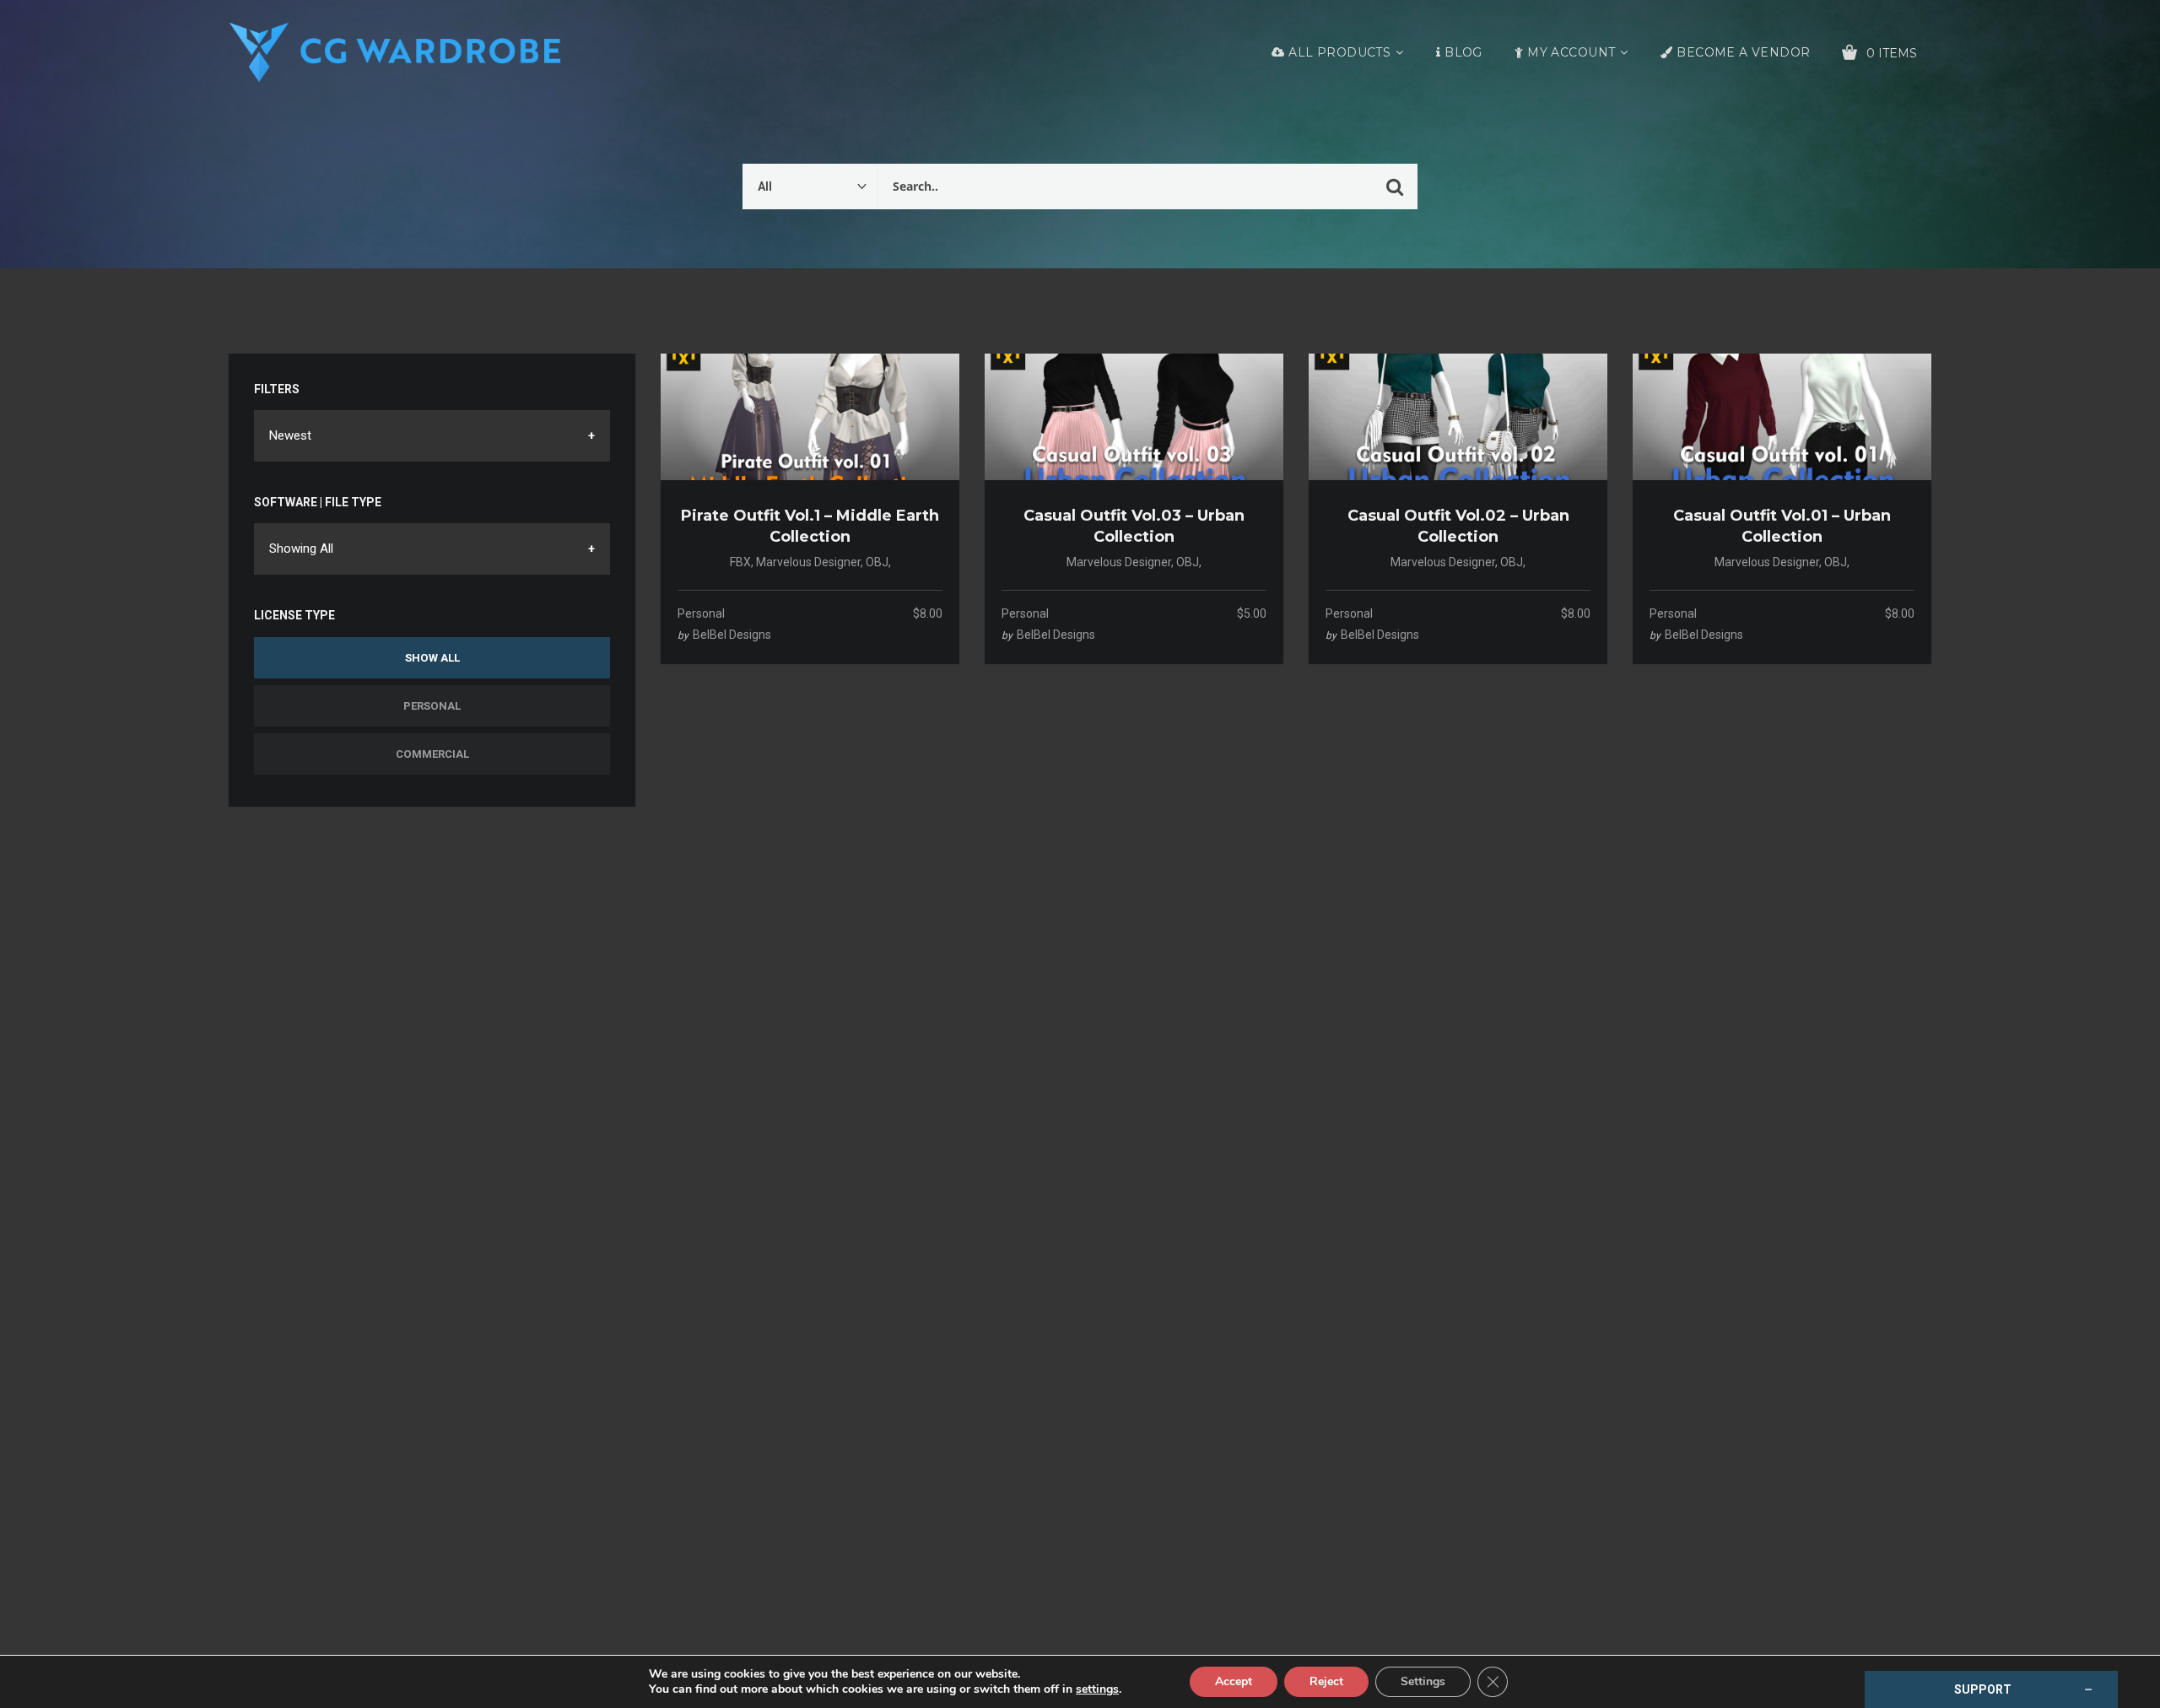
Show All (432, 658)
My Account (1571, 52)
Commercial (432, 754)
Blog (1463, 52)
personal (701, 613)
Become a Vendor (1743, 52)
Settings (1423, 1681)
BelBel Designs (732, 635)
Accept (1234, 1681)
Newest (290, 435)
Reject (1326, 1681)
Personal (432, 706)
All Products (1339, 52)
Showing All (301, 549)
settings (1097, 1689)
